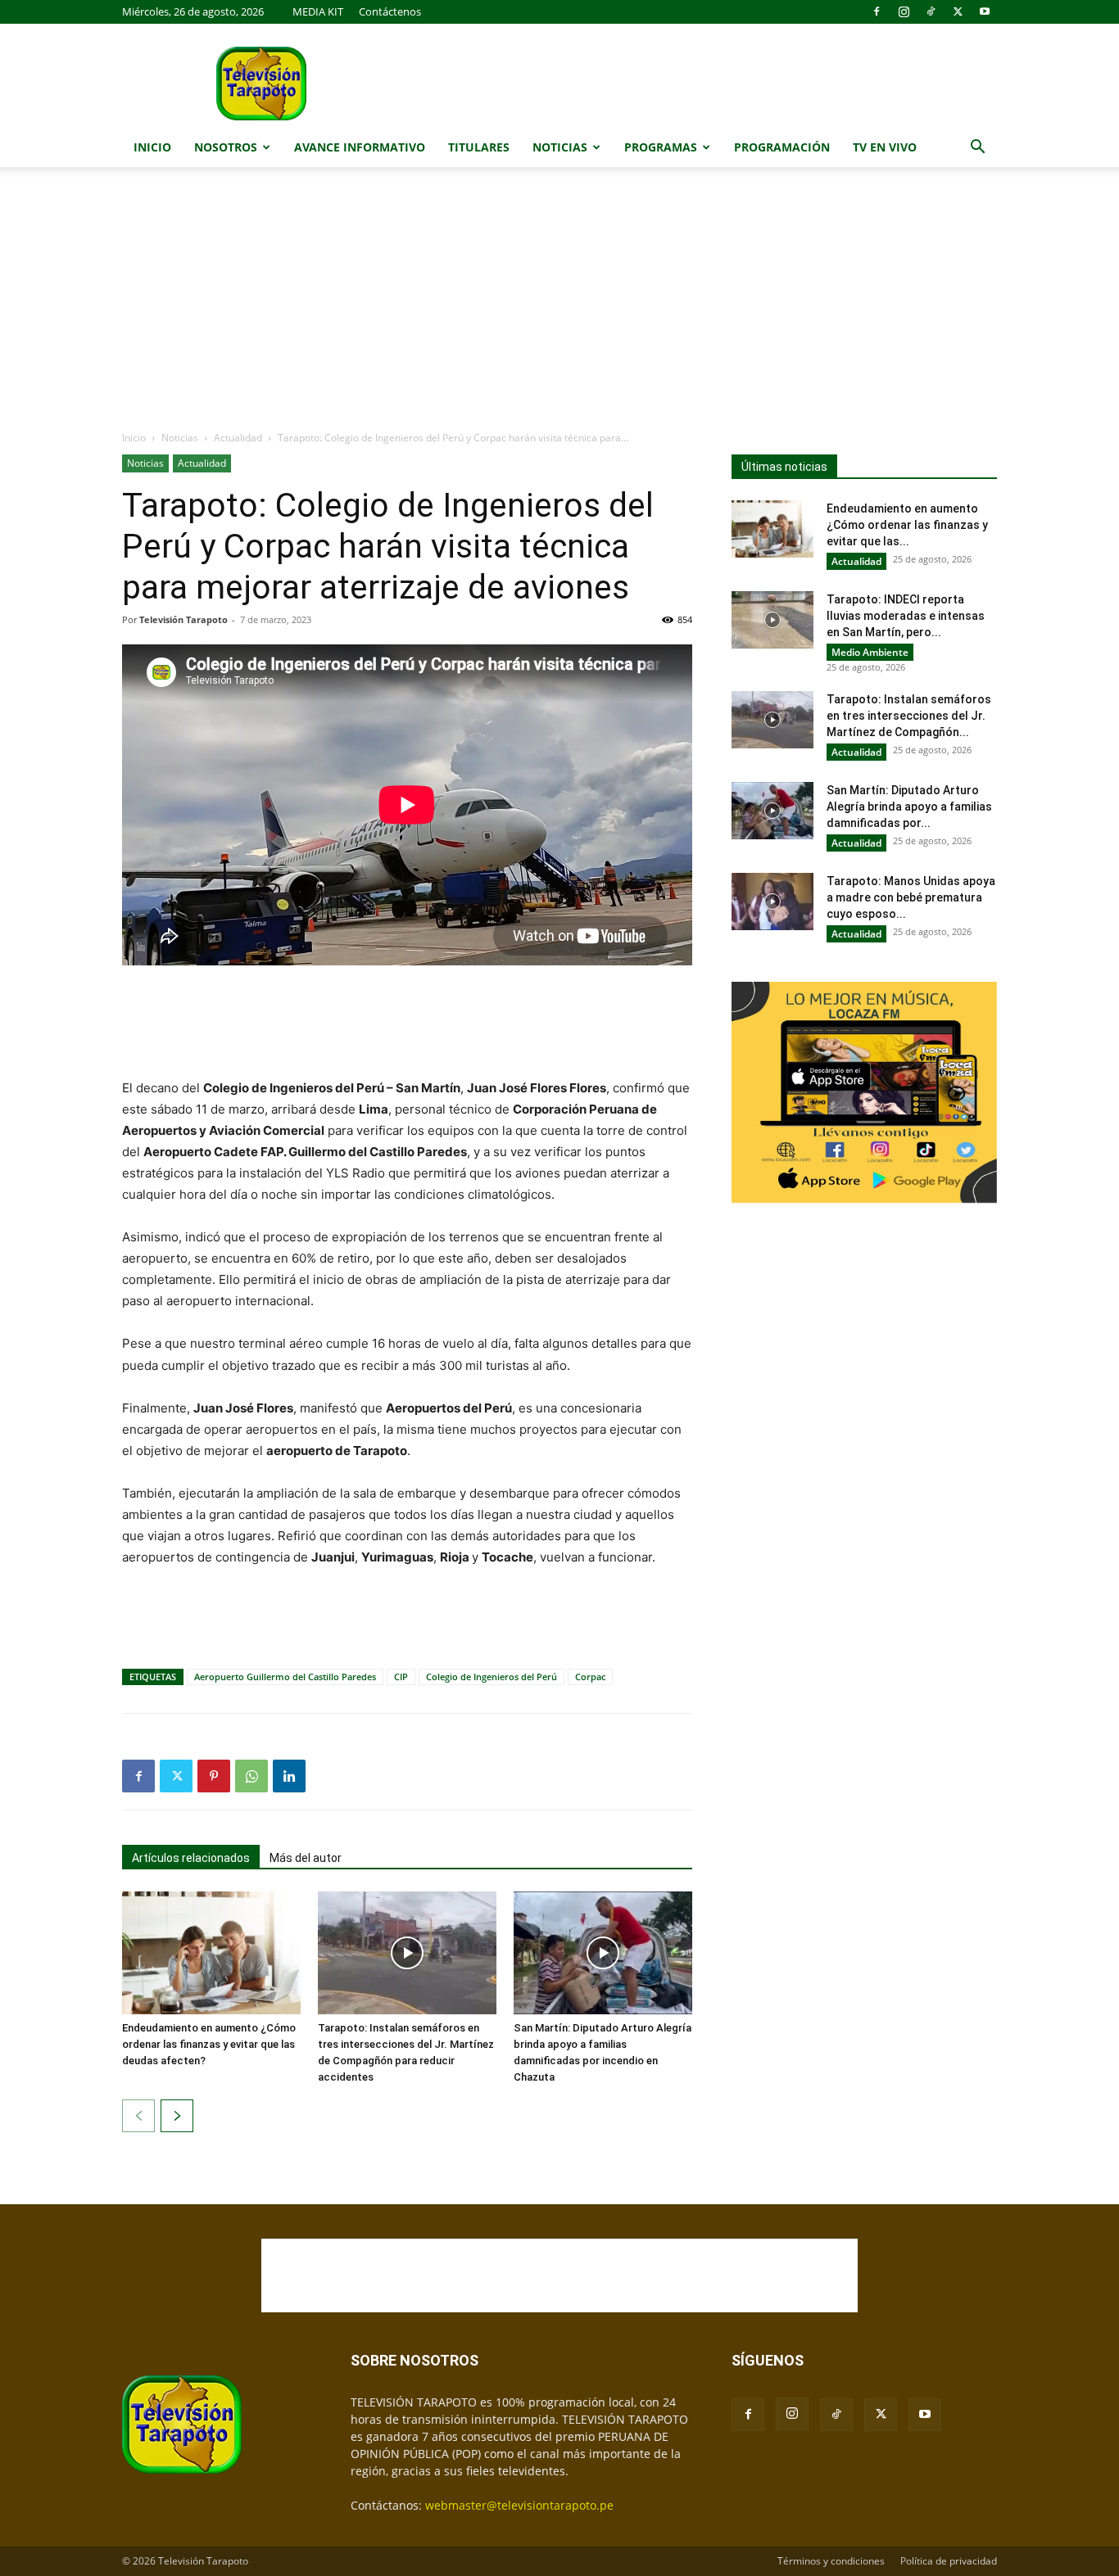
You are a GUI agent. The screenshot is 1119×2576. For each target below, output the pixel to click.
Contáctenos (390, 11)
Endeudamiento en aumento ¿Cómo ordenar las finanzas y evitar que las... (907, 525)
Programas (661, 147)
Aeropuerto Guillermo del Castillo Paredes (285, 1677)
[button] (977, 149)
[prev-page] (138, 2116)
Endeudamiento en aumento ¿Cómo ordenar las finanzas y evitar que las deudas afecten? (209, 2044)
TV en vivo (885, 147)
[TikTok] (931, 11)
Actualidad (238, 438)
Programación (782, 147)
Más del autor (306, 1858)
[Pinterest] (214, 1776)
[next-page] (177, 2116)
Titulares (479, 147)
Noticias (560, 147)
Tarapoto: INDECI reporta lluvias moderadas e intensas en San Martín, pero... (906, 616)
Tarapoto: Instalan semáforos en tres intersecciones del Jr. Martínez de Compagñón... (909, 716)
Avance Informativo (360, 147)
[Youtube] (985, 11)
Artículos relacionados (191, 1858)
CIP (401, 1677)
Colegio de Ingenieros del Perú (492, 1677)
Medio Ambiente (870, 652)
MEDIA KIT (318, 11)
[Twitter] (958, 11)
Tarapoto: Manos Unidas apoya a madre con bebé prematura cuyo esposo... (911, 897)
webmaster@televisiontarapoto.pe (519, 2505)
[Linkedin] (289, 1776)
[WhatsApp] (251, 1776)
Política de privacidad (949, 2561)
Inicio (152, 147)
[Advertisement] (559, 307)
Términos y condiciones (831, 2561)
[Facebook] (877, 11)
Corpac (590, 1677)
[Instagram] (904, 11)
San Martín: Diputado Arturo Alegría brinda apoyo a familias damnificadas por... (909, 807)
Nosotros (226, 147)
